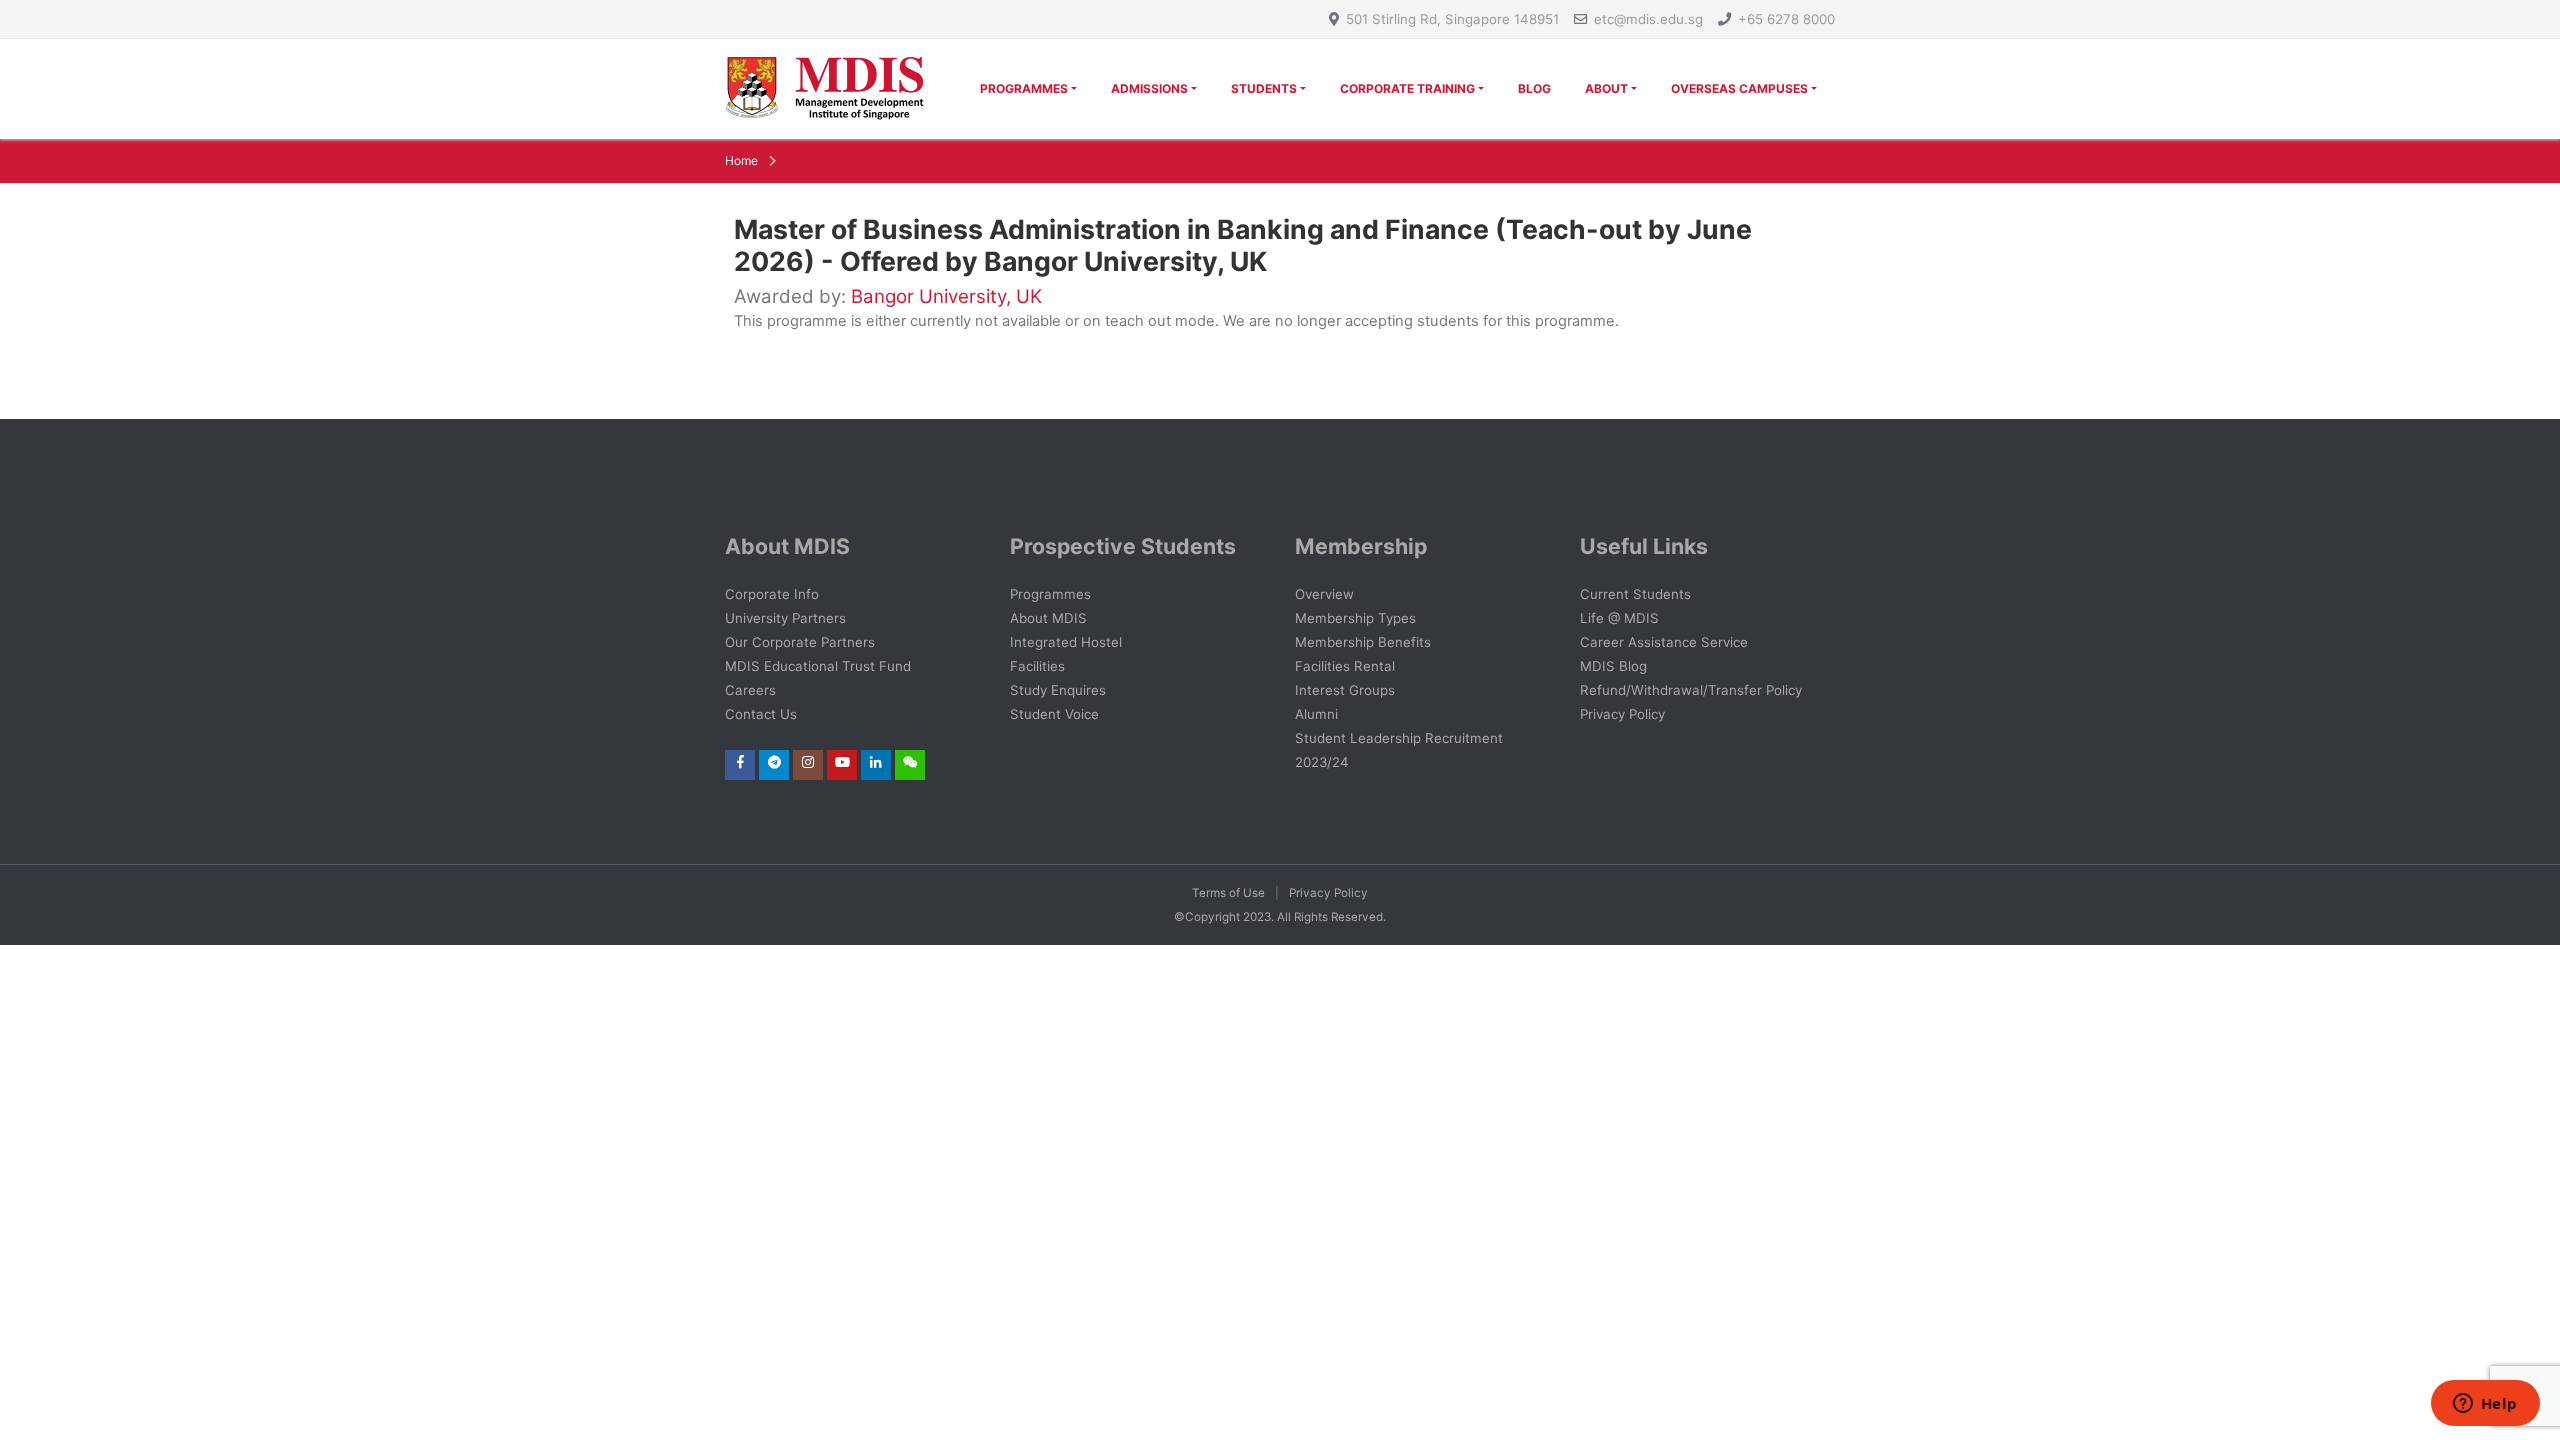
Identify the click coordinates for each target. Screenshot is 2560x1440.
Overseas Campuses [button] (1739, 88)
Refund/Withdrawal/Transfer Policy (1691, 690)
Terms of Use (1228, 893)
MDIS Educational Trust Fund (818, 666)
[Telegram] (774, 762)
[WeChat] (910, 762)
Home (741, 160)
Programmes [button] (1024, 88)
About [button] (1606, 88)
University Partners (785, 618)
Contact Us (761, 714)
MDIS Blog (1613, 666)
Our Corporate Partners (800, 642)
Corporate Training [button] (1407, 88)
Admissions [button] (1149, 88)
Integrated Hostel (1066, 642)
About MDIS (1048, 618)
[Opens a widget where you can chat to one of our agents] (2485, 1405)
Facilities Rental (1345, 666)
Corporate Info (772, 594)
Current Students (1635, 594)
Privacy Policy (1622, 714)
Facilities (1037, 666)
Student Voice (1054, 714)
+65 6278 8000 (1786, 19)
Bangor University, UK (946, 296)
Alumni (1316, 714)
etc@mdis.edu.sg (1648, 19)
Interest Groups (1345, 690)
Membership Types (1355, 618)
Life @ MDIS (1619, 618)
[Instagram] (808, 762)
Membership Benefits (1363, 642)
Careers (750, 690)
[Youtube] (842, 762)
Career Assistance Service (1664, 642)
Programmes (1050, 594)
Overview (1324, 594)
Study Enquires (1058, 690)
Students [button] (1264, 88)
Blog (1534, 88)
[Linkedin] (876, 762)
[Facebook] (740, 762)
